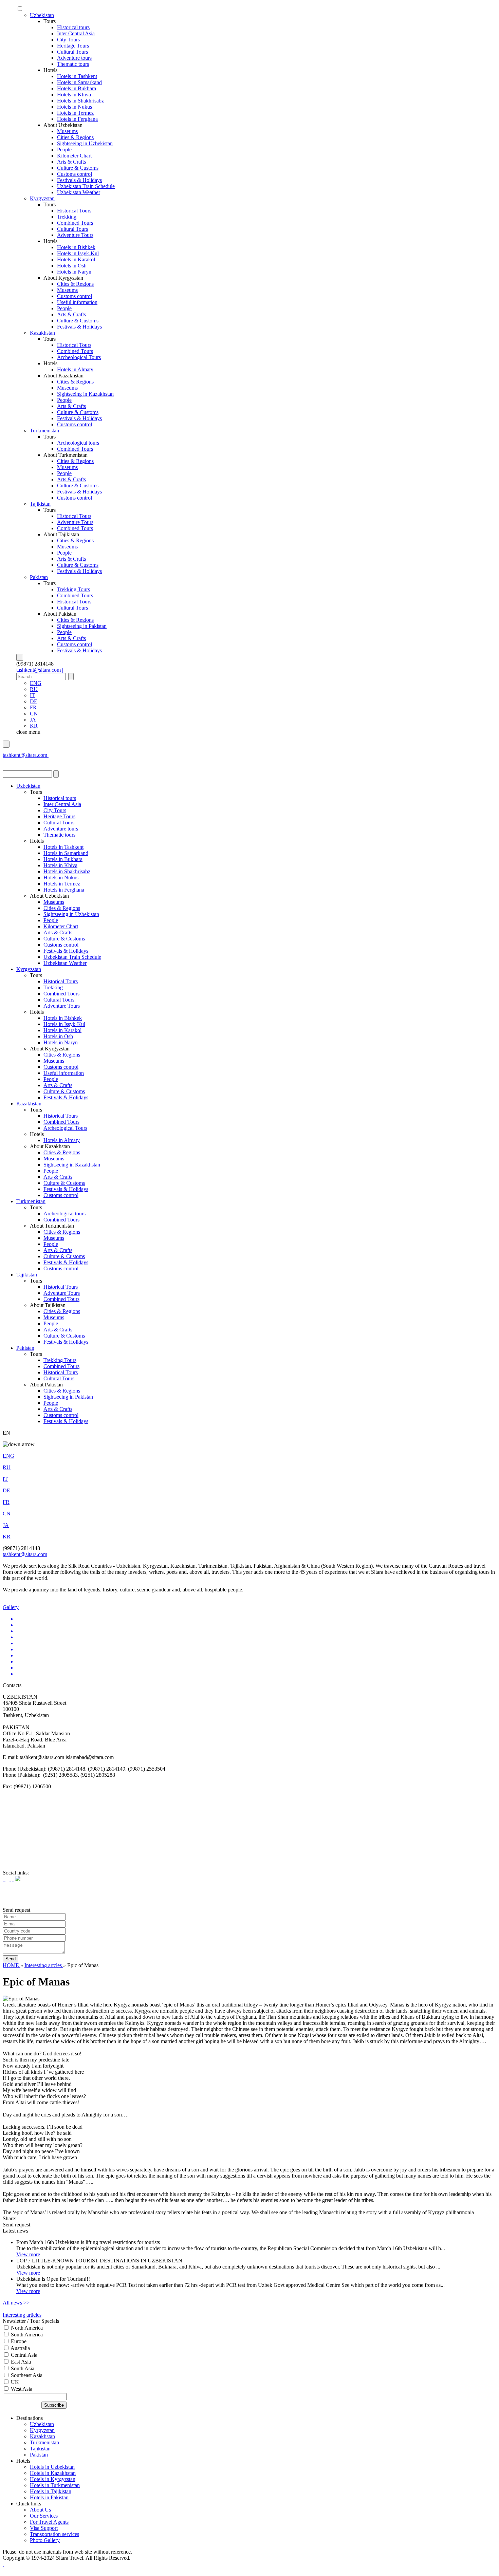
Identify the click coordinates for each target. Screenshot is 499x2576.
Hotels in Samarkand (79, 82)
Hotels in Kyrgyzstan (53, 2479)
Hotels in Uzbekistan (52, 2467)
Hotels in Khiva (74, 95)
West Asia (21, 2389)
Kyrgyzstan (42, 198)
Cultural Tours (72, 52)
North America (26, 2328)
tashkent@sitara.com (25, 1554)
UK (14, 2382)
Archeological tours (78, 443)
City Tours (68, 40)
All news (16, 2303)
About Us (40, 2510)
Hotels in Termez (75, 113)
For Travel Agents (49, 2522)
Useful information (77, 302)
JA (33, 720)
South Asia (22, 2368)
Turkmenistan (44, 431)
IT (32, 695)
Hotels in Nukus (75, 107)
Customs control (75, 174)
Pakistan (39, 577)
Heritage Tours (73, 46)
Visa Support (44, 2528)
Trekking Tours (73, 589)
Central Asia (23, 2355)
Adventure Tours (75, 235)
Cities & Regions (75, 137)
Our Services (44, 2516)
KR (34, 726)
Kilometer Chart (74, 156)
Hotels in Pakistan (49, 2497)
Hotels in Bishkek (76, 247)
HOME (12, 1965)
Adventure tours (74, 58)
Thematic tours (73, 64)
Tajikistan (40, 504)
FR (33, 707)
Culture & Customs (78, 168)
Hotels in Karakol (76, 259)
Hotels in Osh (72, 266)
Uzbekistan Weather (79, 192)
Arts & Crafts (71, 162)
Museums (67, 131)
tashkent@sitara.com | (40, 670)
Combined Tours (75, 223)
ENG (36, 683)
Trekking (67, 217)
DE (34, 701)
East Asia (20, 2362)
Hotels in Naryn (74, 272)
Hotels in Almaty (75, 369)
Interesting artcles (44, 1965)
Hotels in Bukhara (77, 88)
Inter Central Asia (76, 33)
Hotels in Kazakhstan (53, 2473)
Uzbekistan (42, 15)
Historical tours (73, 27)
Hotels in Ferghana (77, 119)
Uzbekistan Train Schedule (86, 186)
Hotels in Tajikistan (51, 2491)
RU (34, 689)
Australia (20, 2348)
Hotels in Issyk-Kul (78, 253)
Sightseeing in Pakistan (82, 626)
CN (34, 714)
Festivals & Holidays (79, 180)
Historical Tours (74, 211)
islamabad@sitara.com (27, 761)
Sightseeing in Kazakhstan (85, 394)
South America (26, 2335)
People (64, 150)
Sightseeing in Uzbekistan (85, 143)
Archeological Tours (79, 357)
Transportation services (54, 2534)
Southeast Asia (26, 2375)
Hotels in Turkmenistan (55, 2485)
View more (28, 2254)
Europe (18, 2341)
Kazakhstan (42, 333)
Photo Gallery (45, 2540)
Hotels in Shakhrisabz (80, 101)
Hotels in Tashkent (77, 76)
